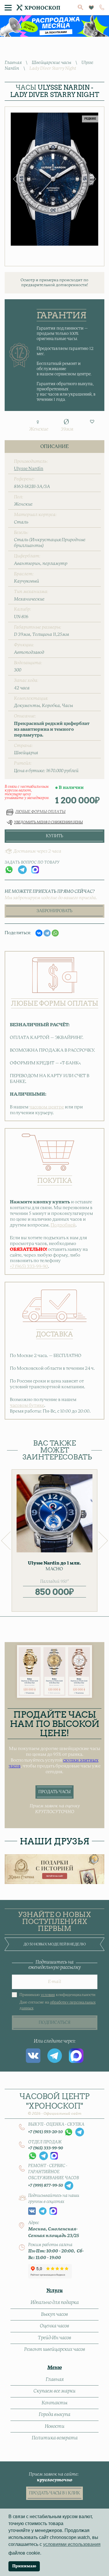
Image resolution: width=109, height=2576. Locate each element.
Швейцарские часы (51, 63)
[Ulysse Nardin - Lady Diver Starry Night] (54, 179)
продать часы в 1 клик (54, 2493)
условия (48, 1995)
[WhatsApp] (55, 933)
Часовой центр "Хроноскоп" (54, 2104)
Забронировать (54, 911)
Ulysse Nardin (29, 469)
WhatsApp (9, 870)
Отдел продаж (45, 2142)
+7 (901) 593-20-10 (45, 2132)
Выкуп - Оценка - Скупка (56, 2125)
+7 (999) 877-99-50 (46, 2186)
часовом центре (47, 1107)
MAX (35, 870)
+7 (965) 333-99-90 (29, 1267)
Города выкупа (54, 2415)
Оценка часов (54, 2326)
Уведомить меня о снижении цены (48, 822)
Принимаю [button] (24, 2566)
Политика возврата (55, 2438)
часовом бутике (27, 1405)
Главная (13, 63)
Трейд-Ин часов (54, 2338)
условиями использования (72, 2544)
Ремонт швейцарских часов (55, 2349)
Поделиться (17, 933)
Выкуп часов (54, 2314)
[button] (92, 422)
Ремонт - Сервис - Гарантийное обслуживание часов (54, 2172)
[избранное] (91, 8)
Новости (55, 2426)
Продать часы (54, 1792)
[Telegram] (47, 933)
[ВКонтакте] (39, 933)
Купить (54, 836)
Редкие (90, 119)
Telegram (22, 870)
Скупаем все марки (54, 2391)
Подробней (63, 1225)
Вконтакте (33, 2056)
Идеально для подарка (55, 2303)
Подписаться (54, 2023)
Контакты (54, 2403)
